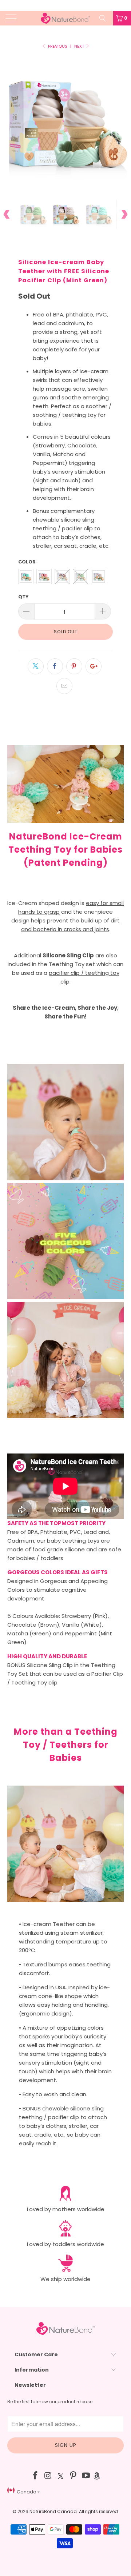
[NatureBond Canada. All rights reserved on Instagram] (48, 2476)
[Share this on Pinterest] (74, 666)
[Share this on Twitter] (36, 666)
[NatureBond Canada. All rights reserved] (65, 18)
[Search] (105, 18)
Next (80, 46)
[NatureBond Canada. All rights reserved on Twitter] (61, 2476)
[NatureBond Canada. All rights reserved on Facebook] (36, 2476)
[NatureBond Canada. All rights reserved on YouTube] (86, 2476)
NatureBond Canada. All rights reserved (74, 2511)
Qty (23, 597)
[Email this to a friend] (64, 686)
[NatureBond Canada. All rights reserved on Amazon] (97, 2476)
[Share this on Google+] (94, 666)
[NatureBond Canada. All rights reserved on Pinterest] (74, 2476)
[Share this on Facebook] (55, 666)
